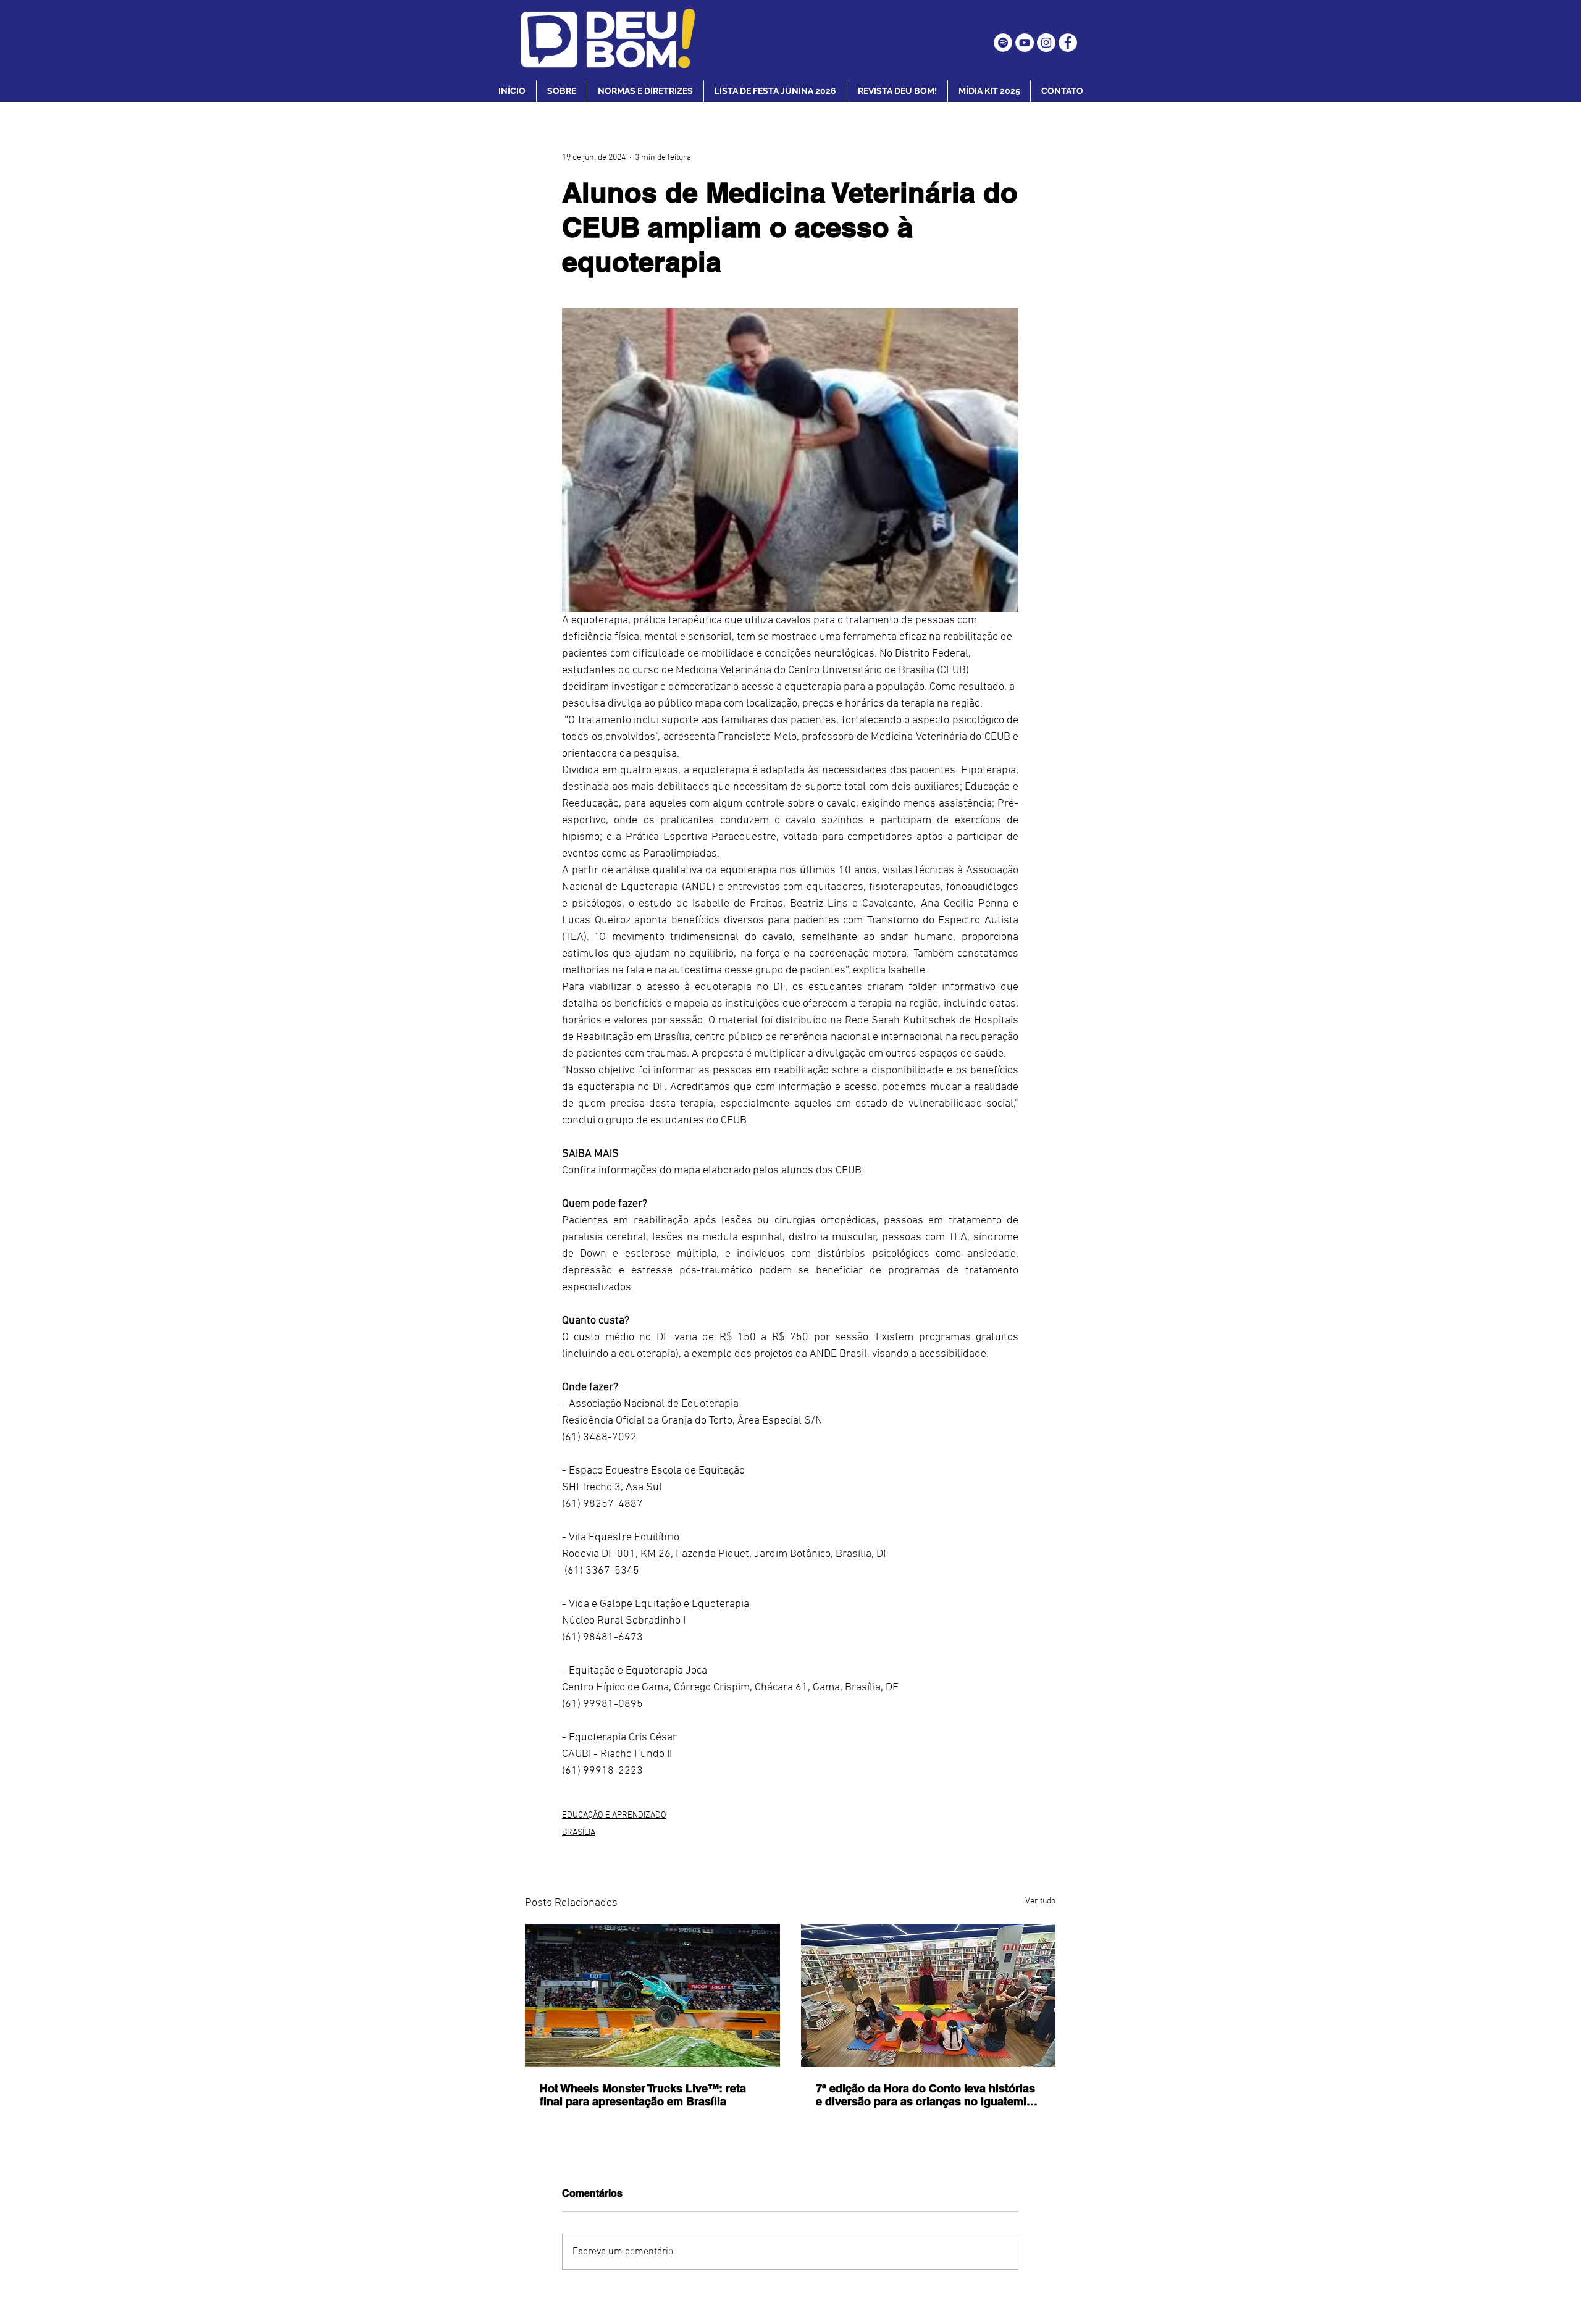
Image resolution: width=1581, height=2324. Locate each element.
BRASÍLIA (579, 1833)
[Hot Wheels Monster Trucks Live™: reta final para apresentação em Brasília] (652, 1995)
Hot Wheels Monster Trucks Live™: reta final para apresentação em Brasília (643, 2095)
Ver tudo (1040, 1901)
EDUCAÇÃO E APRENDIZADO (614, 1815)
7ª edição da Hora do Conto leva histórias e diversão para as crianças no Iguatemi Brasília (925, 2095)
